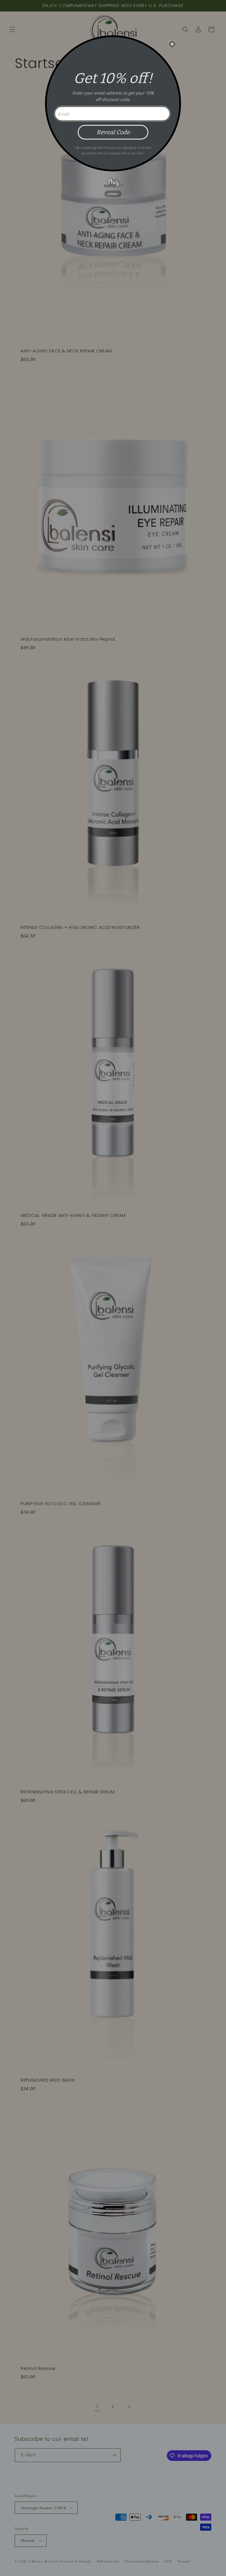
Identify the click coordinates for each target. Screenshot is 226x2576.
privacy (113, 194)
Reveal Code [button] (113, 132)
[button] (172, 44)
